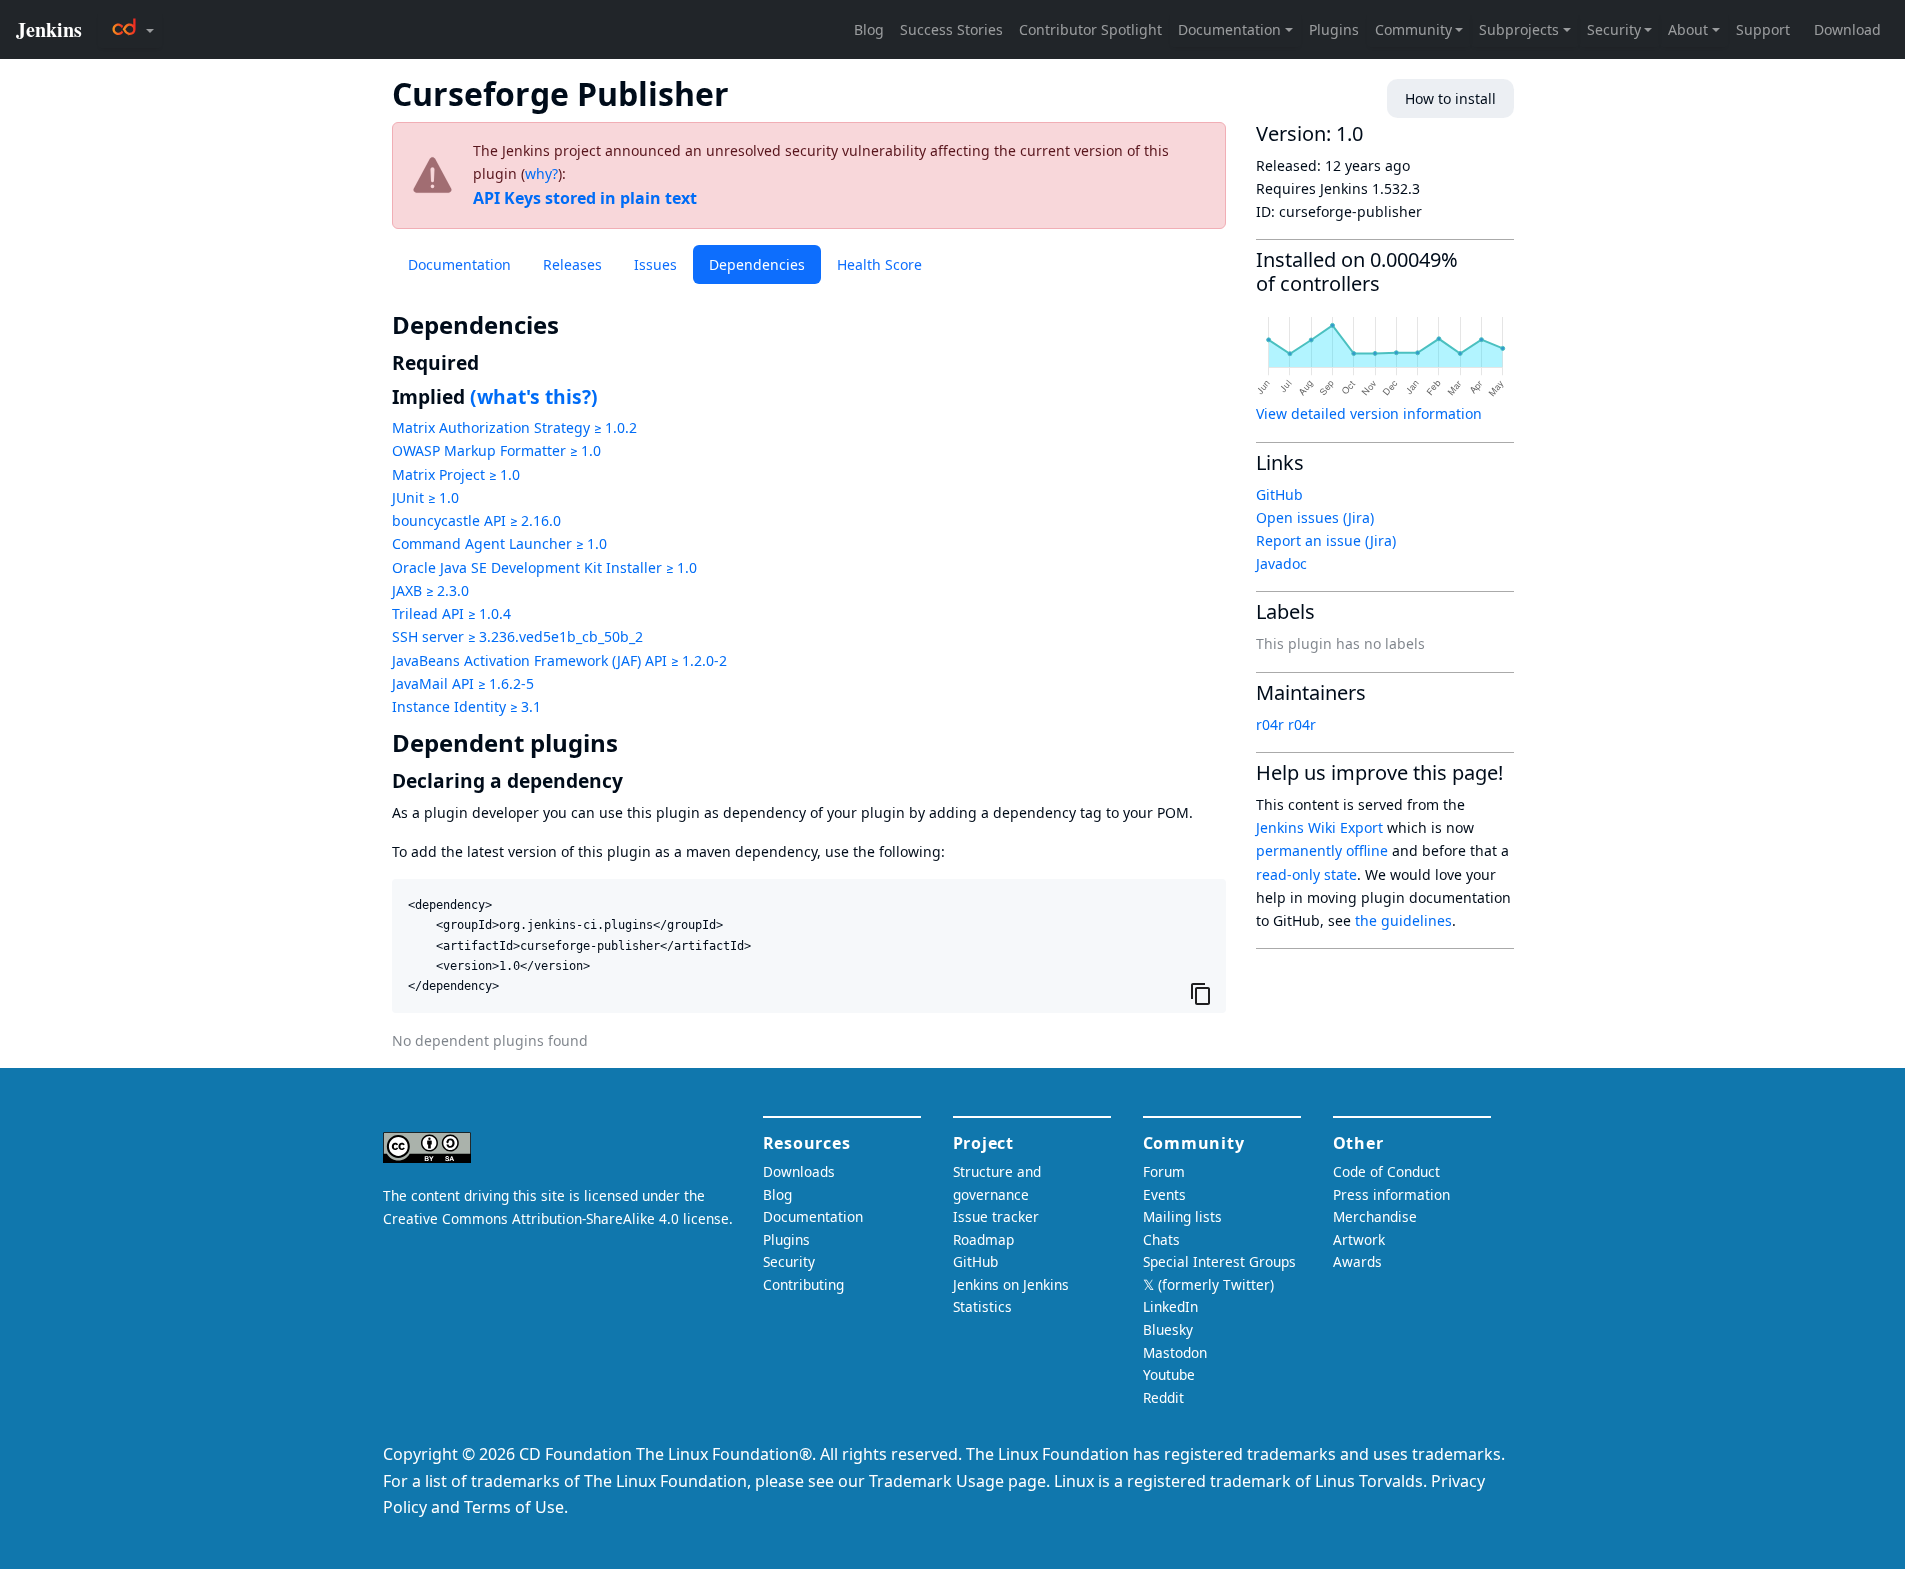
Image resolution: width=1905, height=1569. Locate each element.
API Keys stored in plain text (585, 198)
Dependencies (757, 264)
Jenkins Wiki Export (1319, 827)
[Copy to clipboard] (1201, 993)
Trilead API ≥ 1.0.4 (451, 613)
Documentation (459, 264)
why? (541, 173)
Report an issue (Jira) (1326, 540)
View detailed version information (1369, 413)
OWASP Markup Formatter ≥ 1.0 (496, 450)
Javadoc (1281, 563)
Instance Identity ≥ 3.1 (466, 706)
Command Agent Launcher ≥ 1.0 (499, 543)
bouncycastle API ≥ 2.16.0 (476, 520)
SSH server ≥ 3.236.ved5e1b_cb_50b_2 (517, 636)
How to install (1450, 98)
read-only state (1306, 874)
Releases (572, 264)
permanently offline (1322, 850)
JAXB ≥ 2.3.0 (430, 590)
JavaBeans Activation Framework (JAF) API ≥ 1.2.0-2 (559, 660)
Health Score (879, 264)
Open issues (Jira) (1315, 517)
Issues (655, 264)
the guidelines (1403, 920)
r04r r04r (1286, 724)
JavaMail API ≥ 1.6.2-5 (463, 683)
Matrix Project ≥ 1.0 (456, 474)
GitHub (1279, 494)
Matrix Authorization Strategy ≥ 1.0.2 (514, 427)
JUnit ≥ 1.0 (425, 497)
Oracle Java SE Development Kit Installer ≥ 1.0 (544, 567)
